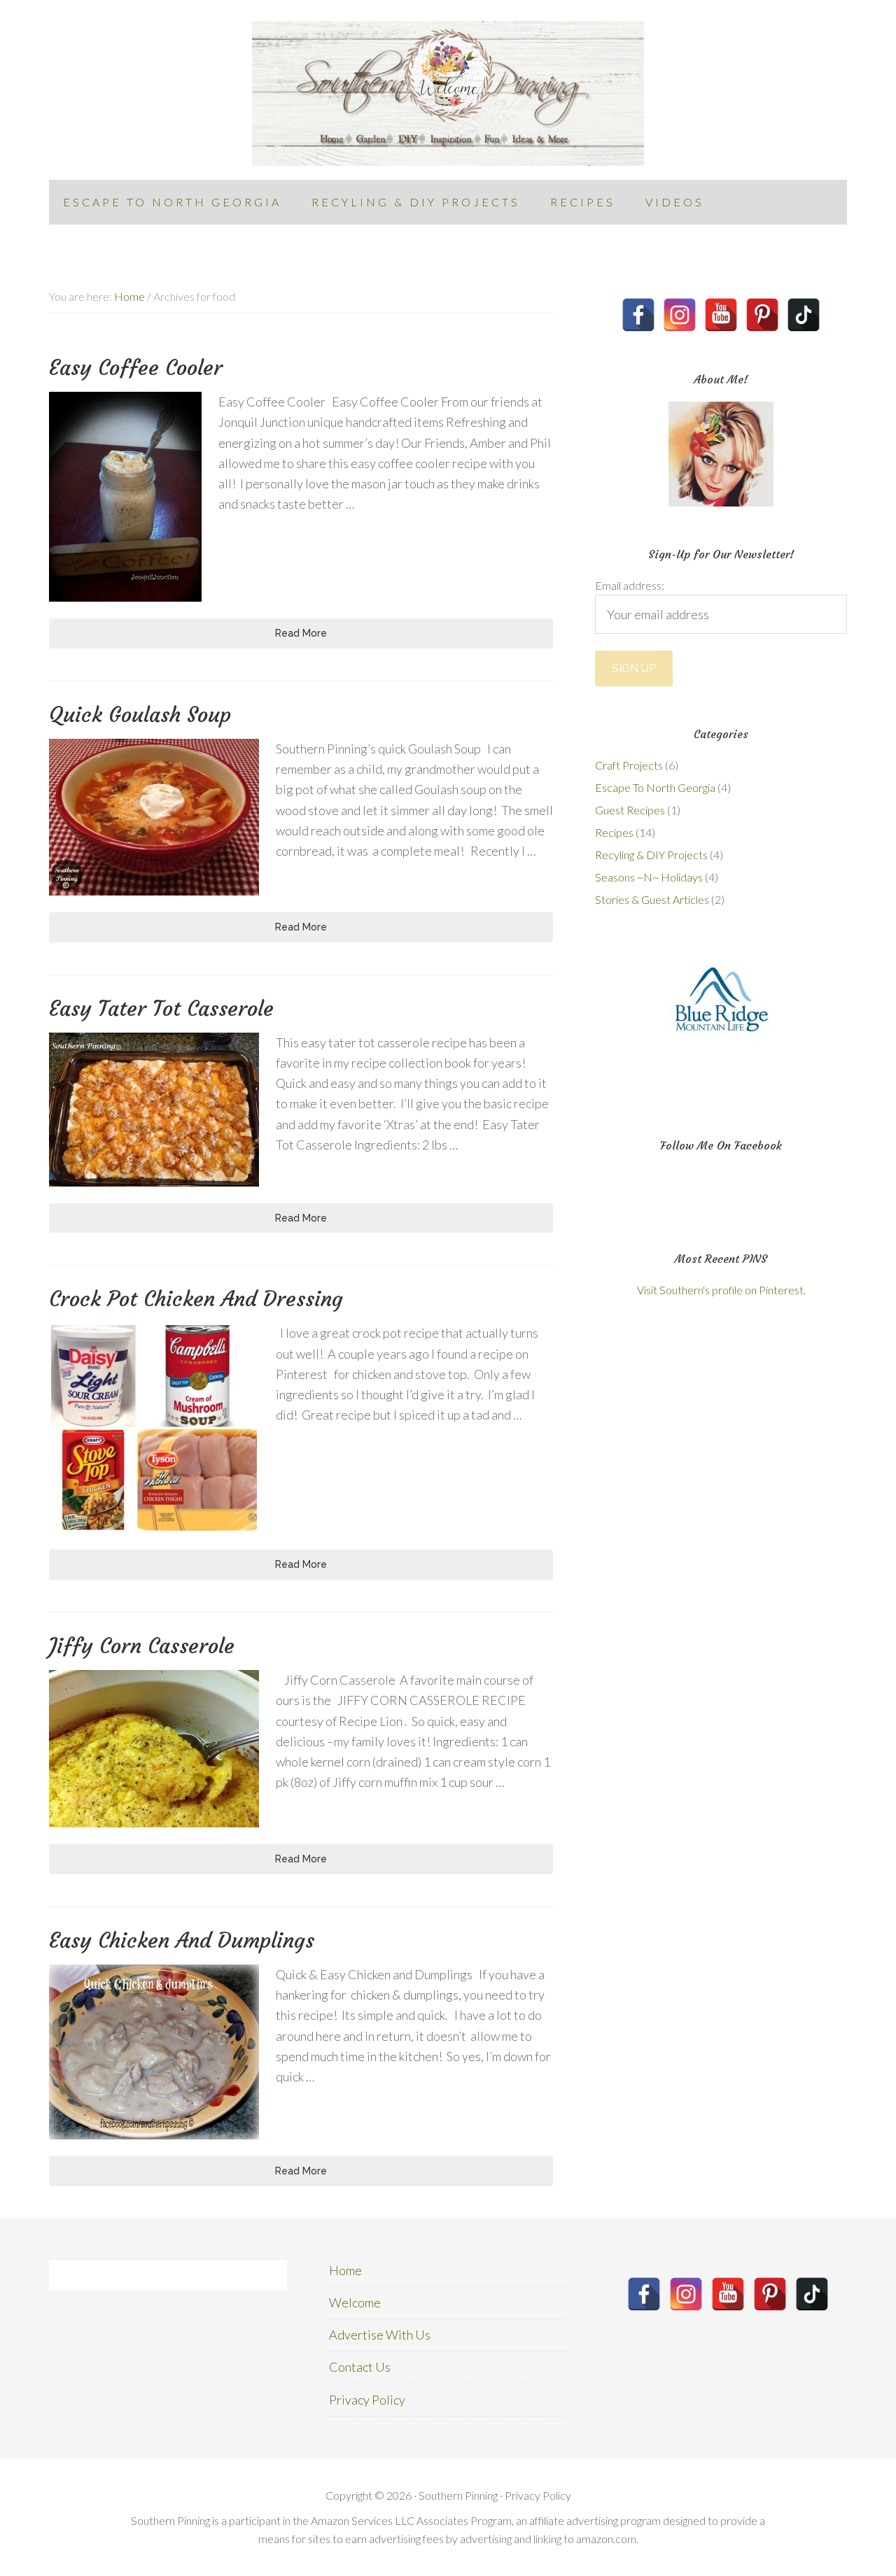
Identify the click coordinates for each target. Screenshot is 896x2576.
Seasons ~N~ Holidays (649, 877)
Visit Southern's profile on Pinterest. (721, 1290)
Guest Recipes (630, 810)
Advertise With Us (380, 2335)
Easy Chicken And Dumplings (182, 1940)
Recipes (614, 832)
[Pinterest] (762, 315)
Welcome (355, 2302)
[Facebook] (638, 315)
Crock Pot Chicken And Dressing (196, 1299)
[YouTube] (721, 315)
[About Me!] (721, 454)
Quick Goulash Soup (140, 715)
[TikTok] (804, 315)
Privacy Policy (367, 2400)
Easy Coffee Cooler (136, 368)
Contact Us (360, 2367)
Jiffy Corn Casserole (142, 1646)
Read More (301, 633)
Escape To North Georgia (655, 787)
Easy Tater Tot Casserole (161, 1009)
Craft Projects (629, 765)
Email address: (630, 585)
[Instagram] (680, 315)
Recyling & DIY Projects (651, 855)
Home (345, 2270)
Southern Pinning (448, 93)
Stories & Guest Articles (652, 899)
